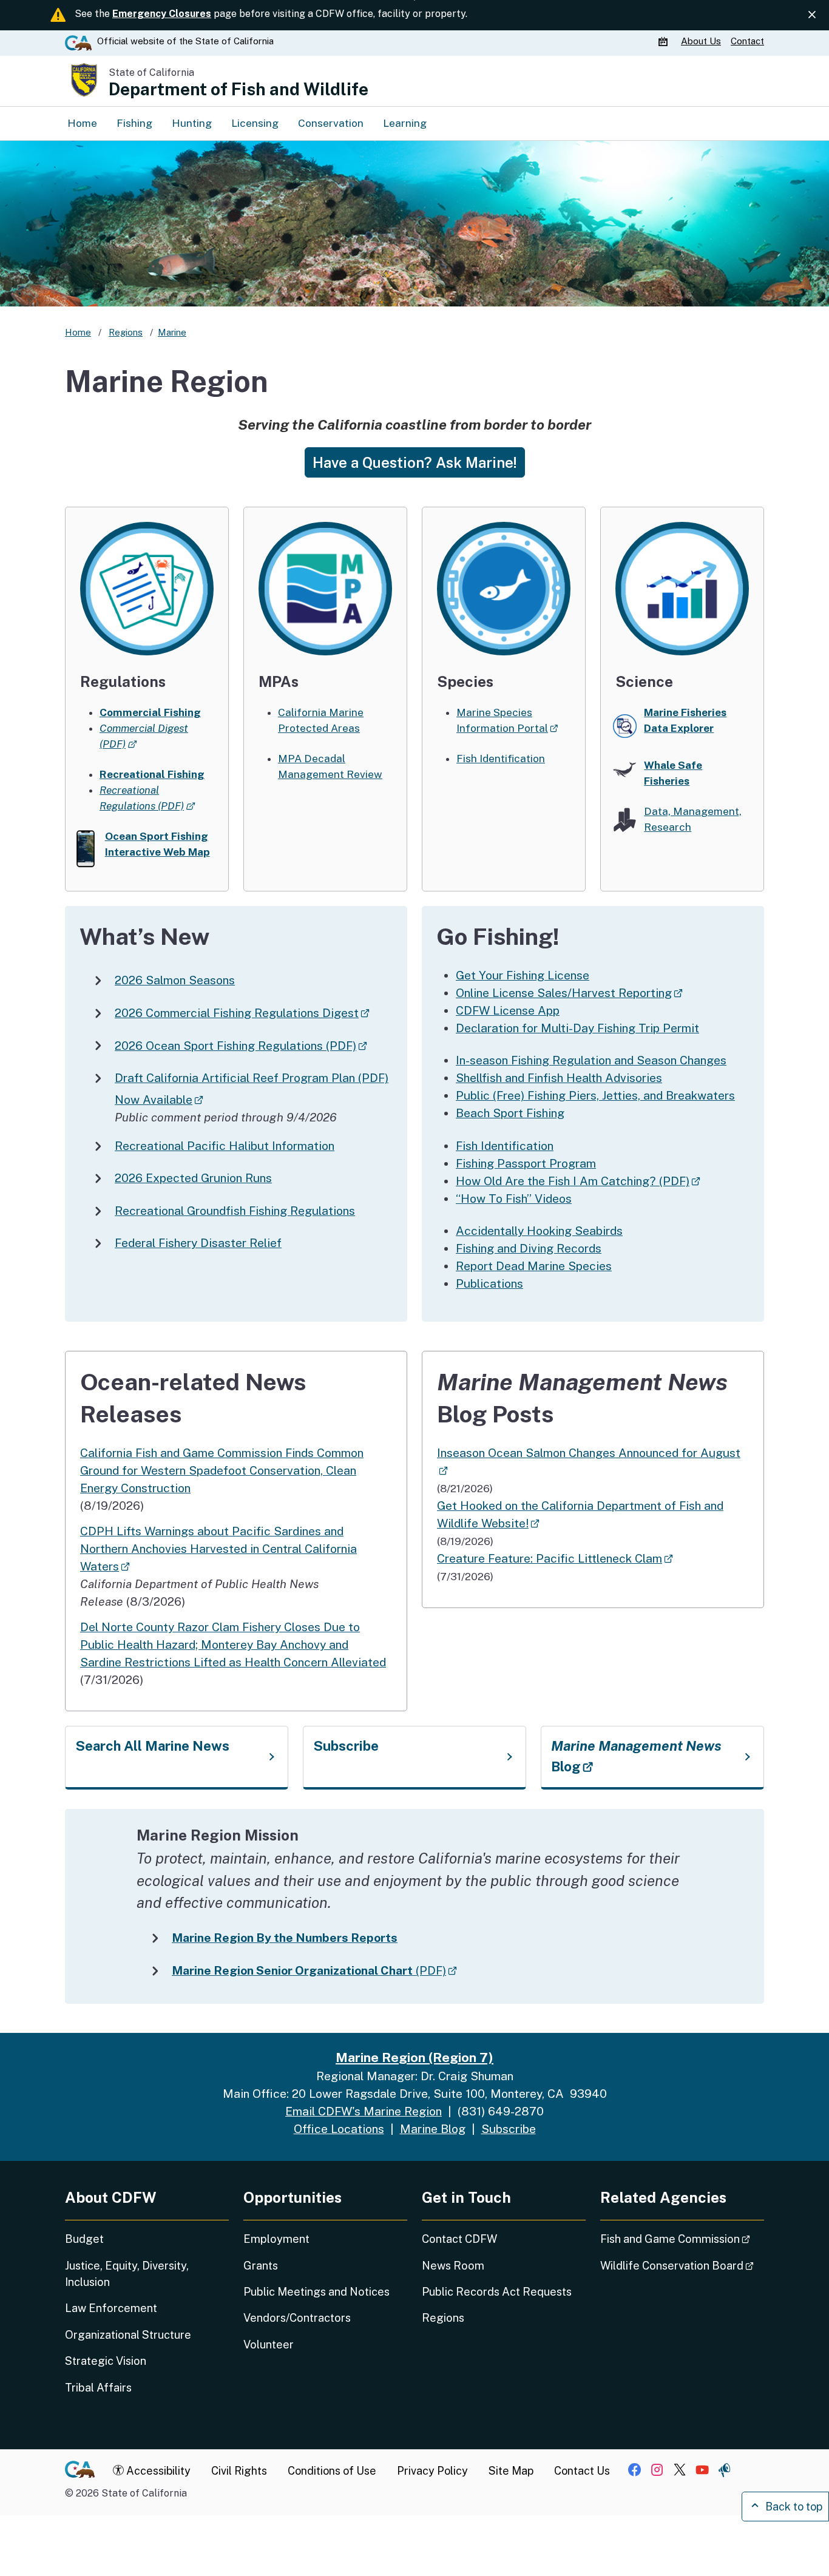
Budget (84, 2239)
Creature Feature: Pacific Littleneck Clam (555, 1558)
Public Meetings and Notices (316, 2292)
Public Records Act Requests (497, 2292)
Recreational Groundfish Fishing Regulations (235, 1211)
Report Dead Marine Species (534, 1266)
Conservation (331, 123)
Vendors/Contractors (297, 2318)
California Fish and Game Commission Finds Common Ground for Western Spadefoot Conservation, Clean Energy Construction (222, 1470)
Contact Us (582, 2471)
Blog (636, 1756)
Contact (747, 41)
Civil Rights (239, 2471)
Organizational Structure (128, 2335)
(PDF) (314, 1970)
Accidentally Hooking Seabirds (539, 1231)
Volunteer (269, 2344)
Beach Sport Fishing (510, 1113)
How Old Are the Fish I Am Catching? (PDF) (578, 1181)
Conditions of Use (332, 2471)
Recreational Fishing (152, 774)
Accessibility (157, 2471)
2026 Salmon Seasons (175, 980)
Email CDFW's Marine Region (364, 2111)
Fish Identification (501, 759)
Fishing (134, 123)
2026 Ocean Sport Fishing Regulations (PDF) (241, 1046)
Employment (276, 2239)
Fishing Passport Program (526, 1163)
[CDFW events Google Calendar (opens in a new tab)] (665, 41)
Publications (489, 1283)
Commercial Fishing (150, 712)
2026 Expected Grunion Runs (193, 1178)
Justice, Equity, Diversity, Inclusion (127, 2274)
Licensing (255, 123)
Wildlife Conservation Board (682, 2265)
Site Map (511, 2471)
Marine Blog (433, 2129)
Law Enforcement (111, 2308)
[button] (415, 462)
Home (82, 123)
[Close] (812, 15)
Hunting (192, 123)
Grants (261, 2266)
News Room (453, 2266)
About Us (701, 41)
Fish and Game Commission (682, 2239)
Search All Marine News (152, 1746)
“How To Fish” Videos (514, 1198)
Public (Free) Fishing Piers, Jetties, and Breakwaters (595, 1095)
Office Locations (339, 2129)
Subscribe (346, 1746)
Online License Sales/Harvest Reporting (569, 993)
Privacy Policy (432, 2471)
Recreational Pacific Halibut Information (225, 1146)
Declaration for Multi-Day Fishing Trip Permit (577, 1028)
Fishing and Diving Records (529, 1248)
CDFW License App (508, 1010)
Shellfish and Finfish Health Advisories (559, 1078)
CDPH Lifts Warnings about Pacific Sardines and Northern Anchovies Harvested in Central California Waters (218, 1549)
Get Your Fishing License (523, 975)
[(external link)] (504, 587)
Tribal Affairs (98, 2388)
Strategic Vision (106, 2361)
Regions (443, 2318)
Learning (405, 123)
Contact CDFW (459, 2239)
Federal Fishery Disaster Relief (198, 1243)
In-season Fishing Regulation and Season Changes (591, 1060)
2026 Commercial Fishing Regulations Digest (242, 1013)
